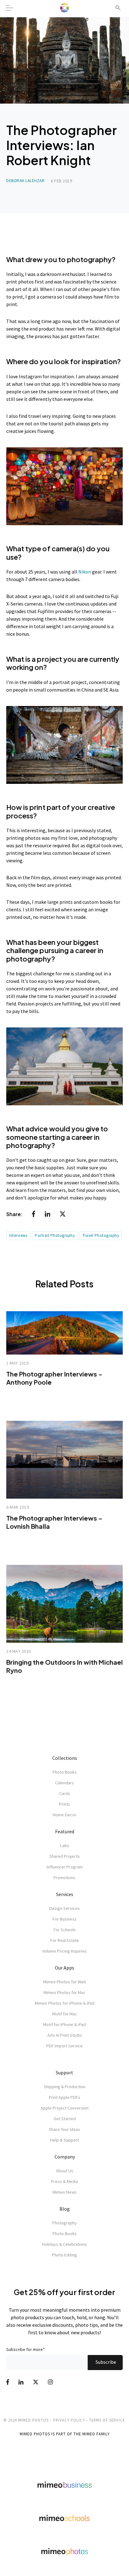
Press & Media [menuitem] (64, 2181)
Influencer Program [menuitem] (65, 1867)
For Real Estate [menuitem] (65, 1940)
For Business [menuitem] (65, 1919)
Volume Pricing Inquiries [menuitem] (64, 1951)
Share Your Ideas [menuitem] (64, 2129)
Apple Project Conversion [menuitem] (65, 2108)
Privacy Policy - (70, 2420)
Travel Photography (101, 1235)
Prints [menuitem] (65, 1804)
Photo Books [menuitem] (65, 1772)
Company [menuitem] (65, 2157)
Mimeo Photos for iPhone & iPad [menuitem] (65, 2003)
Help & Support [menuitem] (64, 2140)
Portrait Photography (55, 1235)
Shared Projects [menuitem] (65, 1856)
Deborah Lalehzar (25, 181)
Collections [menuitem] (65, 1758)
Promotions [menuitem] (64, 1878)
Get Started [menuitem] (65, 2119)
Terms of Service (107, 2420)
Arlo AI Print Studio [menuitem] (65, 2035)
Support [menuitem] (64, 2072)
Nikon (85, 572)
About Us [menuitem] (65, 2171)
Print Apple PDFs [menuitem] (64, 2097)
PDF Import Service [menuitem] (64, 2046)
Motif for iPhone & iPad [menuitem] (64, 2024)
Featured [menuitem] (65, 1831)
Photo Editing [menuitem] (64, 2255)
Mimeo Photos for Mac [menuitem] (64, 1992)
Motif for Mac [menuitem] (65, 2014)
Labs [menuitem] (65, 1846)
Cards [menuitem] (65, 1793)
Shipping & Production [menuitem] (65, 2087)
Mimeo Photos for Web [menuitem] (65, 1982)
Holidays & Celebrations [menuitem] (64, 2244)
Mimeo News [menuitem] (65, 2192)
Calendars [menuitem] (64, 1783)
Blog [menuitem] (65, 2209)
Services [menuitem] (65, 1894)
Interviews (18, 1235)
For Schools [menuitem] (65, 1930)
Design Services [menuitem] (64, 1908)
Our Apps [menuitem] (64, 1968)
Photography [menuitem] (64, 2223)
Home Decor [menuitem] (64, 1815)
